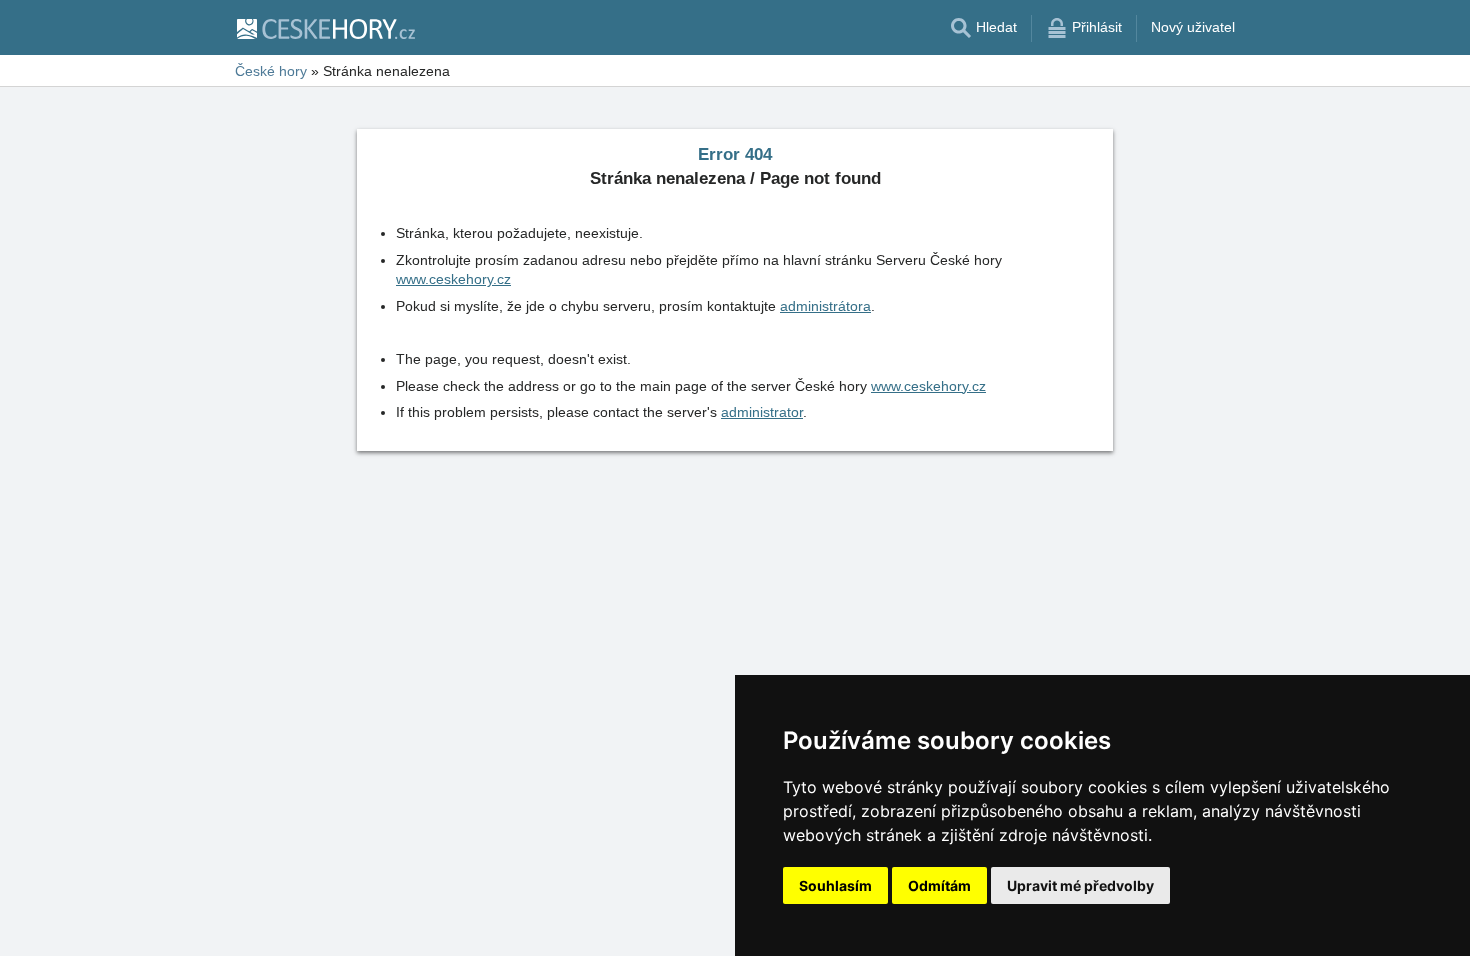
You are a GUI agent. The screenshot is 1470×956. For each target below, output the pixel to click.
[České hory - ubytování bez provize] (325, 28)
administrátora (825, 306)
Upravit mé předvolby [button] (1080, 885)
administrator (762, 412)
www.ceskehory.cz (453, 279)
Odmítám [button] (939, 885)
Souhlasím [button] (835, 885)
